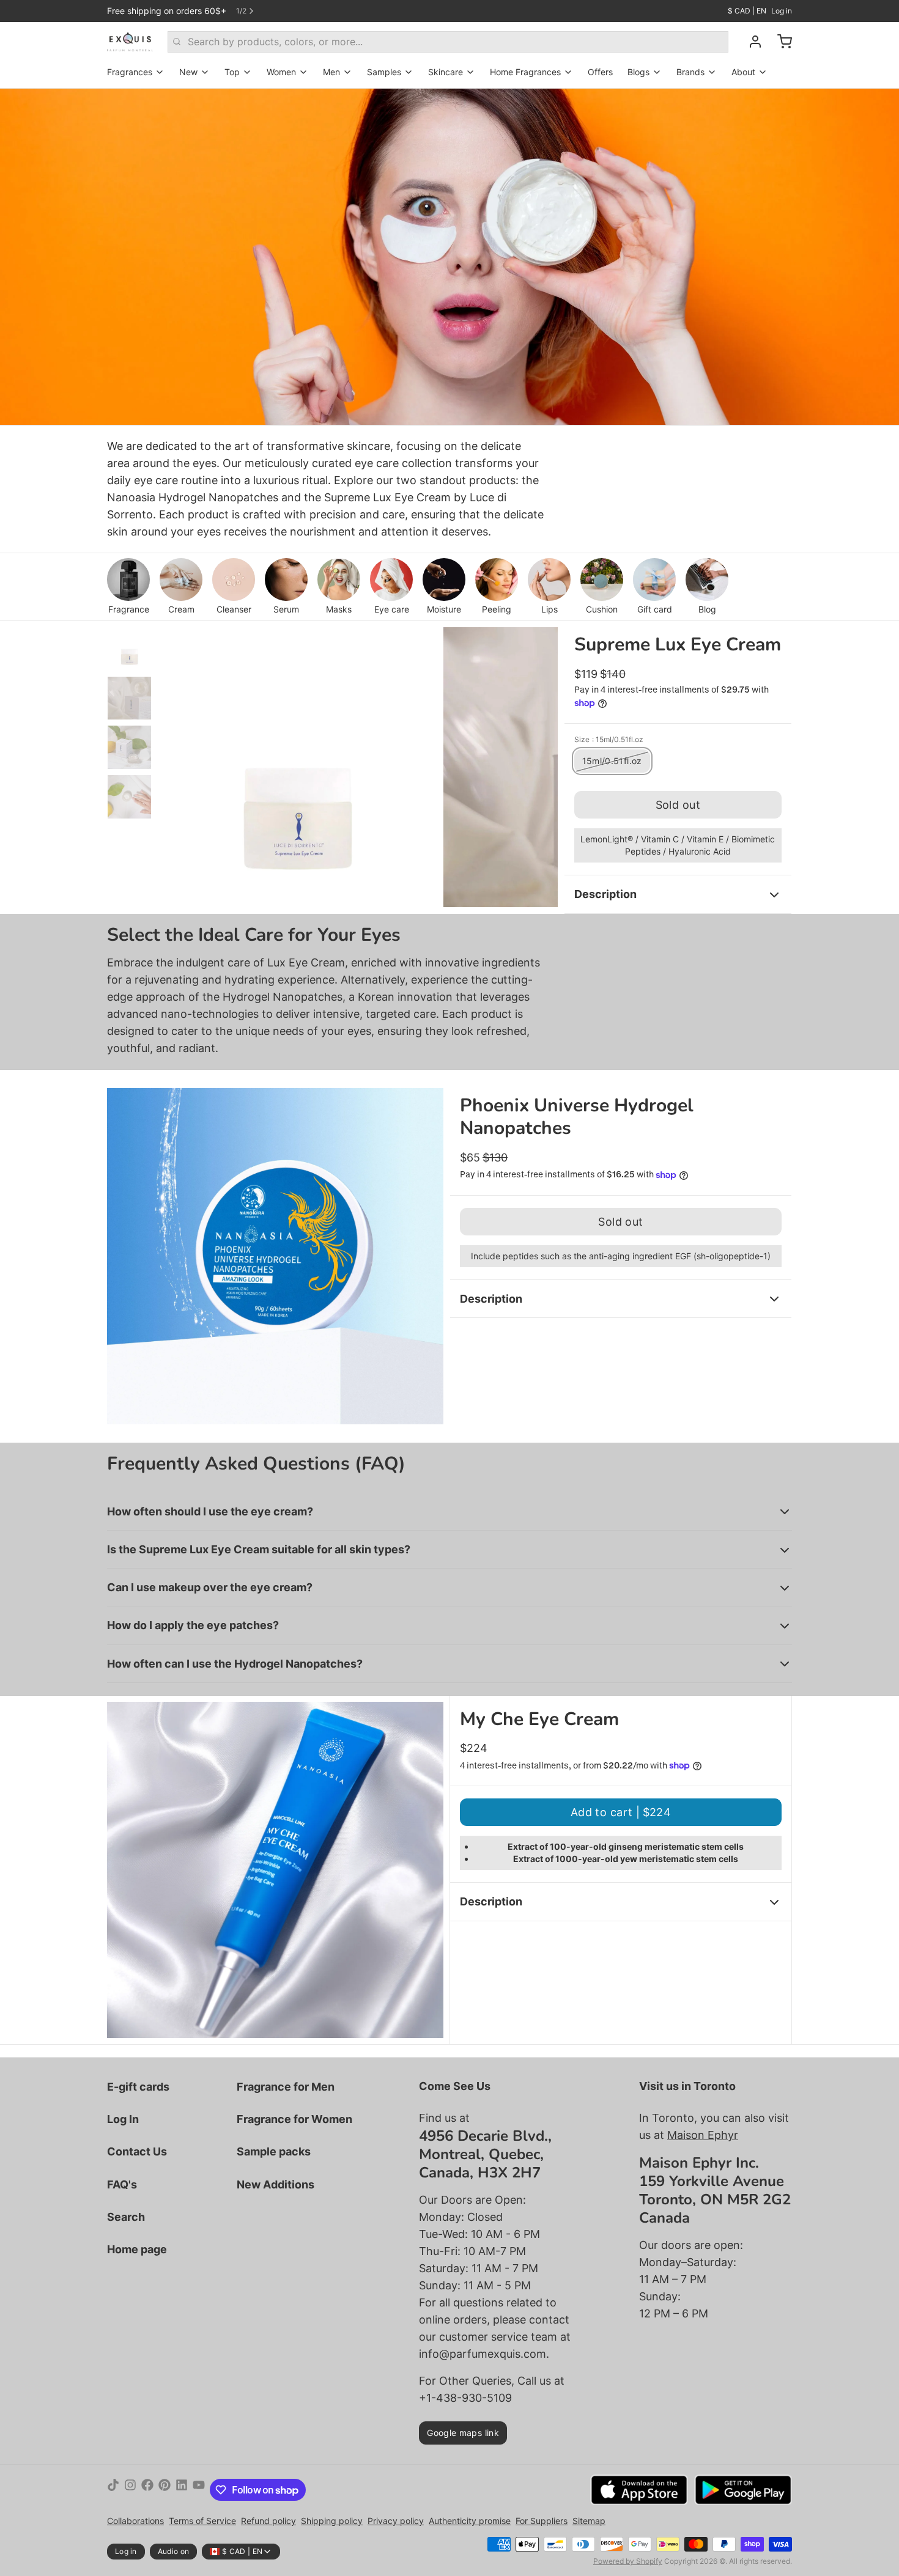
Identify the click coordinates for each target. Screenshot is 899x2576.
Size (609, 739)
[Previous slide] (177, 764)
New (188, 72)
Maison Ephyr (703, 2135)
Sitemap (589, 2521)
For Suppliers (542, 2521)
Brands (690, 72)
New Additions (276, 2184)
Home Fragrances (525, 72)
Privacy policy (396, 2521)
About (743, 72)
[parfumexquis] (130, 42)
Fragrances (130, 72)
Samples (384, 72)
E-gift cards (138, 2087)
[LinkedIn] (182, 2490)
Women (281, 72)
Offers (600, 72)
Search (126, 2217)
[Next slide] (539, 764)
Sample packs (274, 2151)
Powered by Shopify (628, 2561)
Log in (782, 11)
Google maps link (463, 2433)
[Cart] (780, 42)
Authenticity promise (470, 2521)
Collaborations (135, 2521)
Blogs (638, 72)
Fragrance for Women (294, 2119)
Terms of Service (202, 2521)
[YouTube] (199, 2490)
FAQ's (122, 2184)
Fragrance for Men (286, 2087)
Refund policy (268, 2521)
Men (331, 72)
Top (232, 72)
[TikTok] (113, 2490)
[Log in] (750, 42)
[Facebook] (147, 2490)
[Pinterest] (165, 2490)
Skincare (446, 72)
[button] (678, 805)
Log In (123, 2119)
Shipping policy (332, 2521)
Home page (137, 2249)
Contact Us (137, 2151)
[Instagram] (130, 2490)
